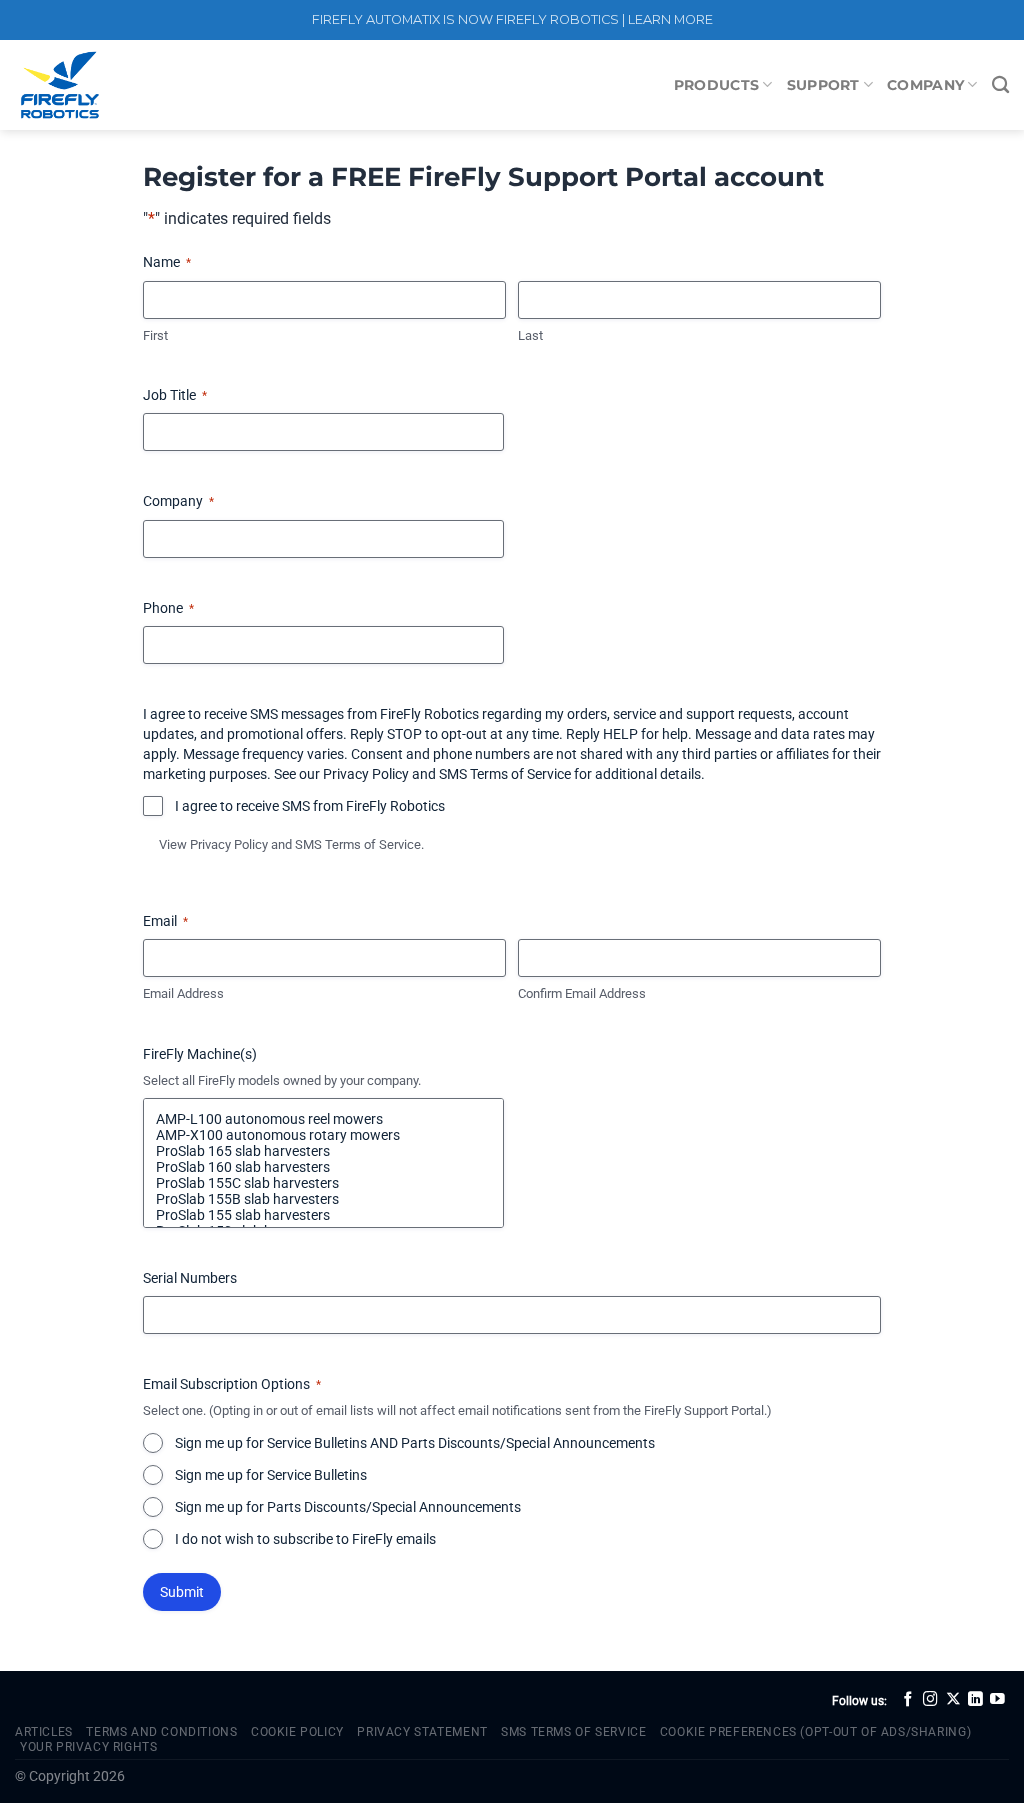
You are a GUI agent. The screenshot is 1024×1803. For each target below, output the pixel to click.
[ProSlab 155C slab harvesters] (323, 1183)
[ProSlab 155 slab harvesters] (323, 1215)
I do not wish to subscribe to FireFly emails (305, 1539)
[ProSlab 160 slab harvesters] (323, 1167)
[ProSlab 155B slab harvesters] (323, 1199)
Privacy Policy (229, 844)
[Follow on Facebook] (908, 1700)
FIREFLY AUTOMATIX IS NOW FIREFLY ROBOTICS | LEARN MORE (512, 19)
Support (823, 85)
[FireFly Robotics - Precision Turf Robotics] (115, 85)
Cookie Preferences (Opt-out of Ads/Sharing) (815, 1732)
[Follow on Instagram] (930, 1700)
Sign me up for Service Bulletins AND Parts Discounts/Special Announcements (415, 1443)
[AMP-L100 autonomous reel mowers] (323, 1119)
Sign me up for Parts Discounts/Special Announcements (348, 1507)
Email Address (183, 993)
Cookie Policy (297, 1732)
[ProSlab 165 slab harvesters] (323, 1151)
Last (530, 335)
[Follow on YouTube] (997, 1700)
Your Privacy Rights (89, 1747)
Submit (182, 1592)
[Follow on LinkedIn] (975, 1700)
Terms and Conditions (161, 1732)
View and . (291, 844)
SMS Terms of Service (358, 844)
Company (925, 85)
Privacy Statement (422, 1732)
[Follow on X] (953, 1700)
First (155, 335)
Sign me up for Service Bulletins (271, 1475)
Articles (44, 1732)
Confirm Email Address (582, 993)
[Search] (1000, 85)
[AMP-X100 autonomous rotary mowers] (323, 1135)
